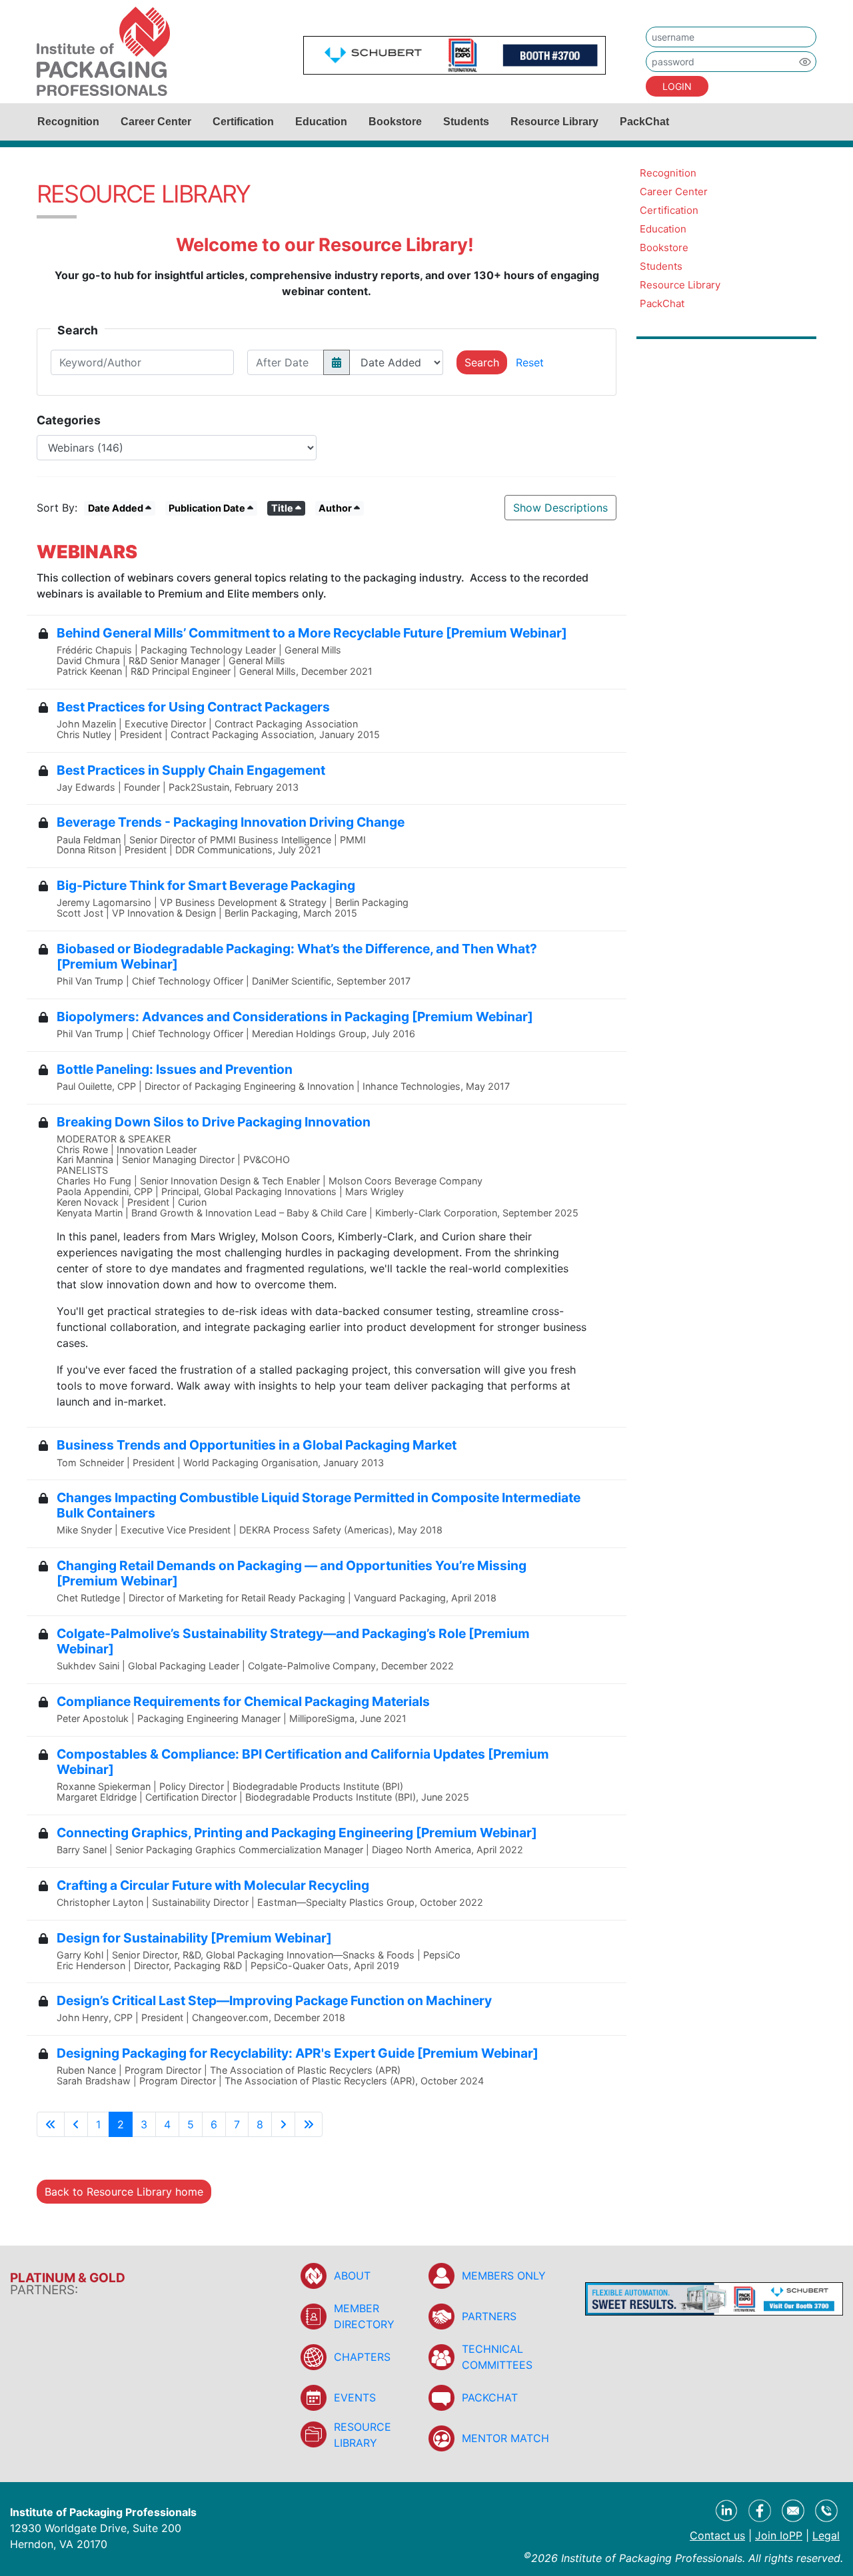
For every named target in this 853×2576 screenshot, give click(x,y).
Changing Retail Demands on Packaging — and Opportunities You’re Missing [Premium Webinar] (292, 1573)
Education (321, 122)
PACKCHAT (490, 2397)
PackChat (644, 122)
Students (466, 122)
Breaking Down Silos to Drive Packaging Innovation (214, 1122)
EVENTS (355, 2397)
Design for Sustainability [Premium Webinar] (194, 1938)
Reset (530, 362)
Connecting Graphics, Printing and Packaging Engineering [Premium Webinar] (297, 1833)
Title (282, 508)
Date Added (116, 508)
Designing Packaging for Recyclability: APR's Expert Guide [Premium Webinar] (298, 2053)
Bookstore (395, 122)
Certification (243, 122)
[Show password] (805, 62)
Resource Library (554, 122)
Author (335, 508)
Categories (69, 420)
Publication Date (207, 508)
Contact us (717, 2535)
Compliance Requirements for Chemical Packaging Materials (243, 1701)
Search (482, 362)
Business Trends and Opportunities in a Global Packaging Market (257, 1445)
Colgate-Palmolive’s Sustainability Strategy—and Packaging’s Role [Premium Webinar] (293, 1641)
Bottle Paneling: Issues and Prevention (175, 1069)
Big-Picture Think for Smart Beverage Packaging (206, 885)
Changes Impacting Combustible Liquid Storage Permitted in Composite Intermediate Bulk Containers (319, 1505)
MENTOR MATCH (505, 2438)
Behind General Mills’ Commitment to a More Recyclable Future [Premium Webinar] (312, 633)
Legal (826, 2535)
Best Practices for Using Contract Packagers (193, 707)
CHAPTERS (362, 2357)
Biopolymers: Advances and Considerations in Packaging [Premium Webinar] (295, 1017)
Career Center (156, 122)
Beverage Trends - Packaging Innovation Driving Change (231, 822)
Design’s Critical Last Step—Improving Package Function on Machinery (274, 2000)
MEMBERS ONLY (504, 2276)
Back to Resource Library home (124, 2192)
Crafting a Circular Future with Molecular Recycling (213, 1885)
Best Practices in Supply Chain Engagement (191, 770)
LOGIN (677, 86)
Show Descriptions (560, 508)
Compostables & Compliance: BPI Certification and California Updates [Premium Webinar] (303, 1762)
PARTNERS (489, 2316)
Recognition (68, 122)
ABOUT (352, 2276)
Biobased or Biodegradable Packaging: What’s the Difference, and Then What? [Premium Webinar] (297, 956)
